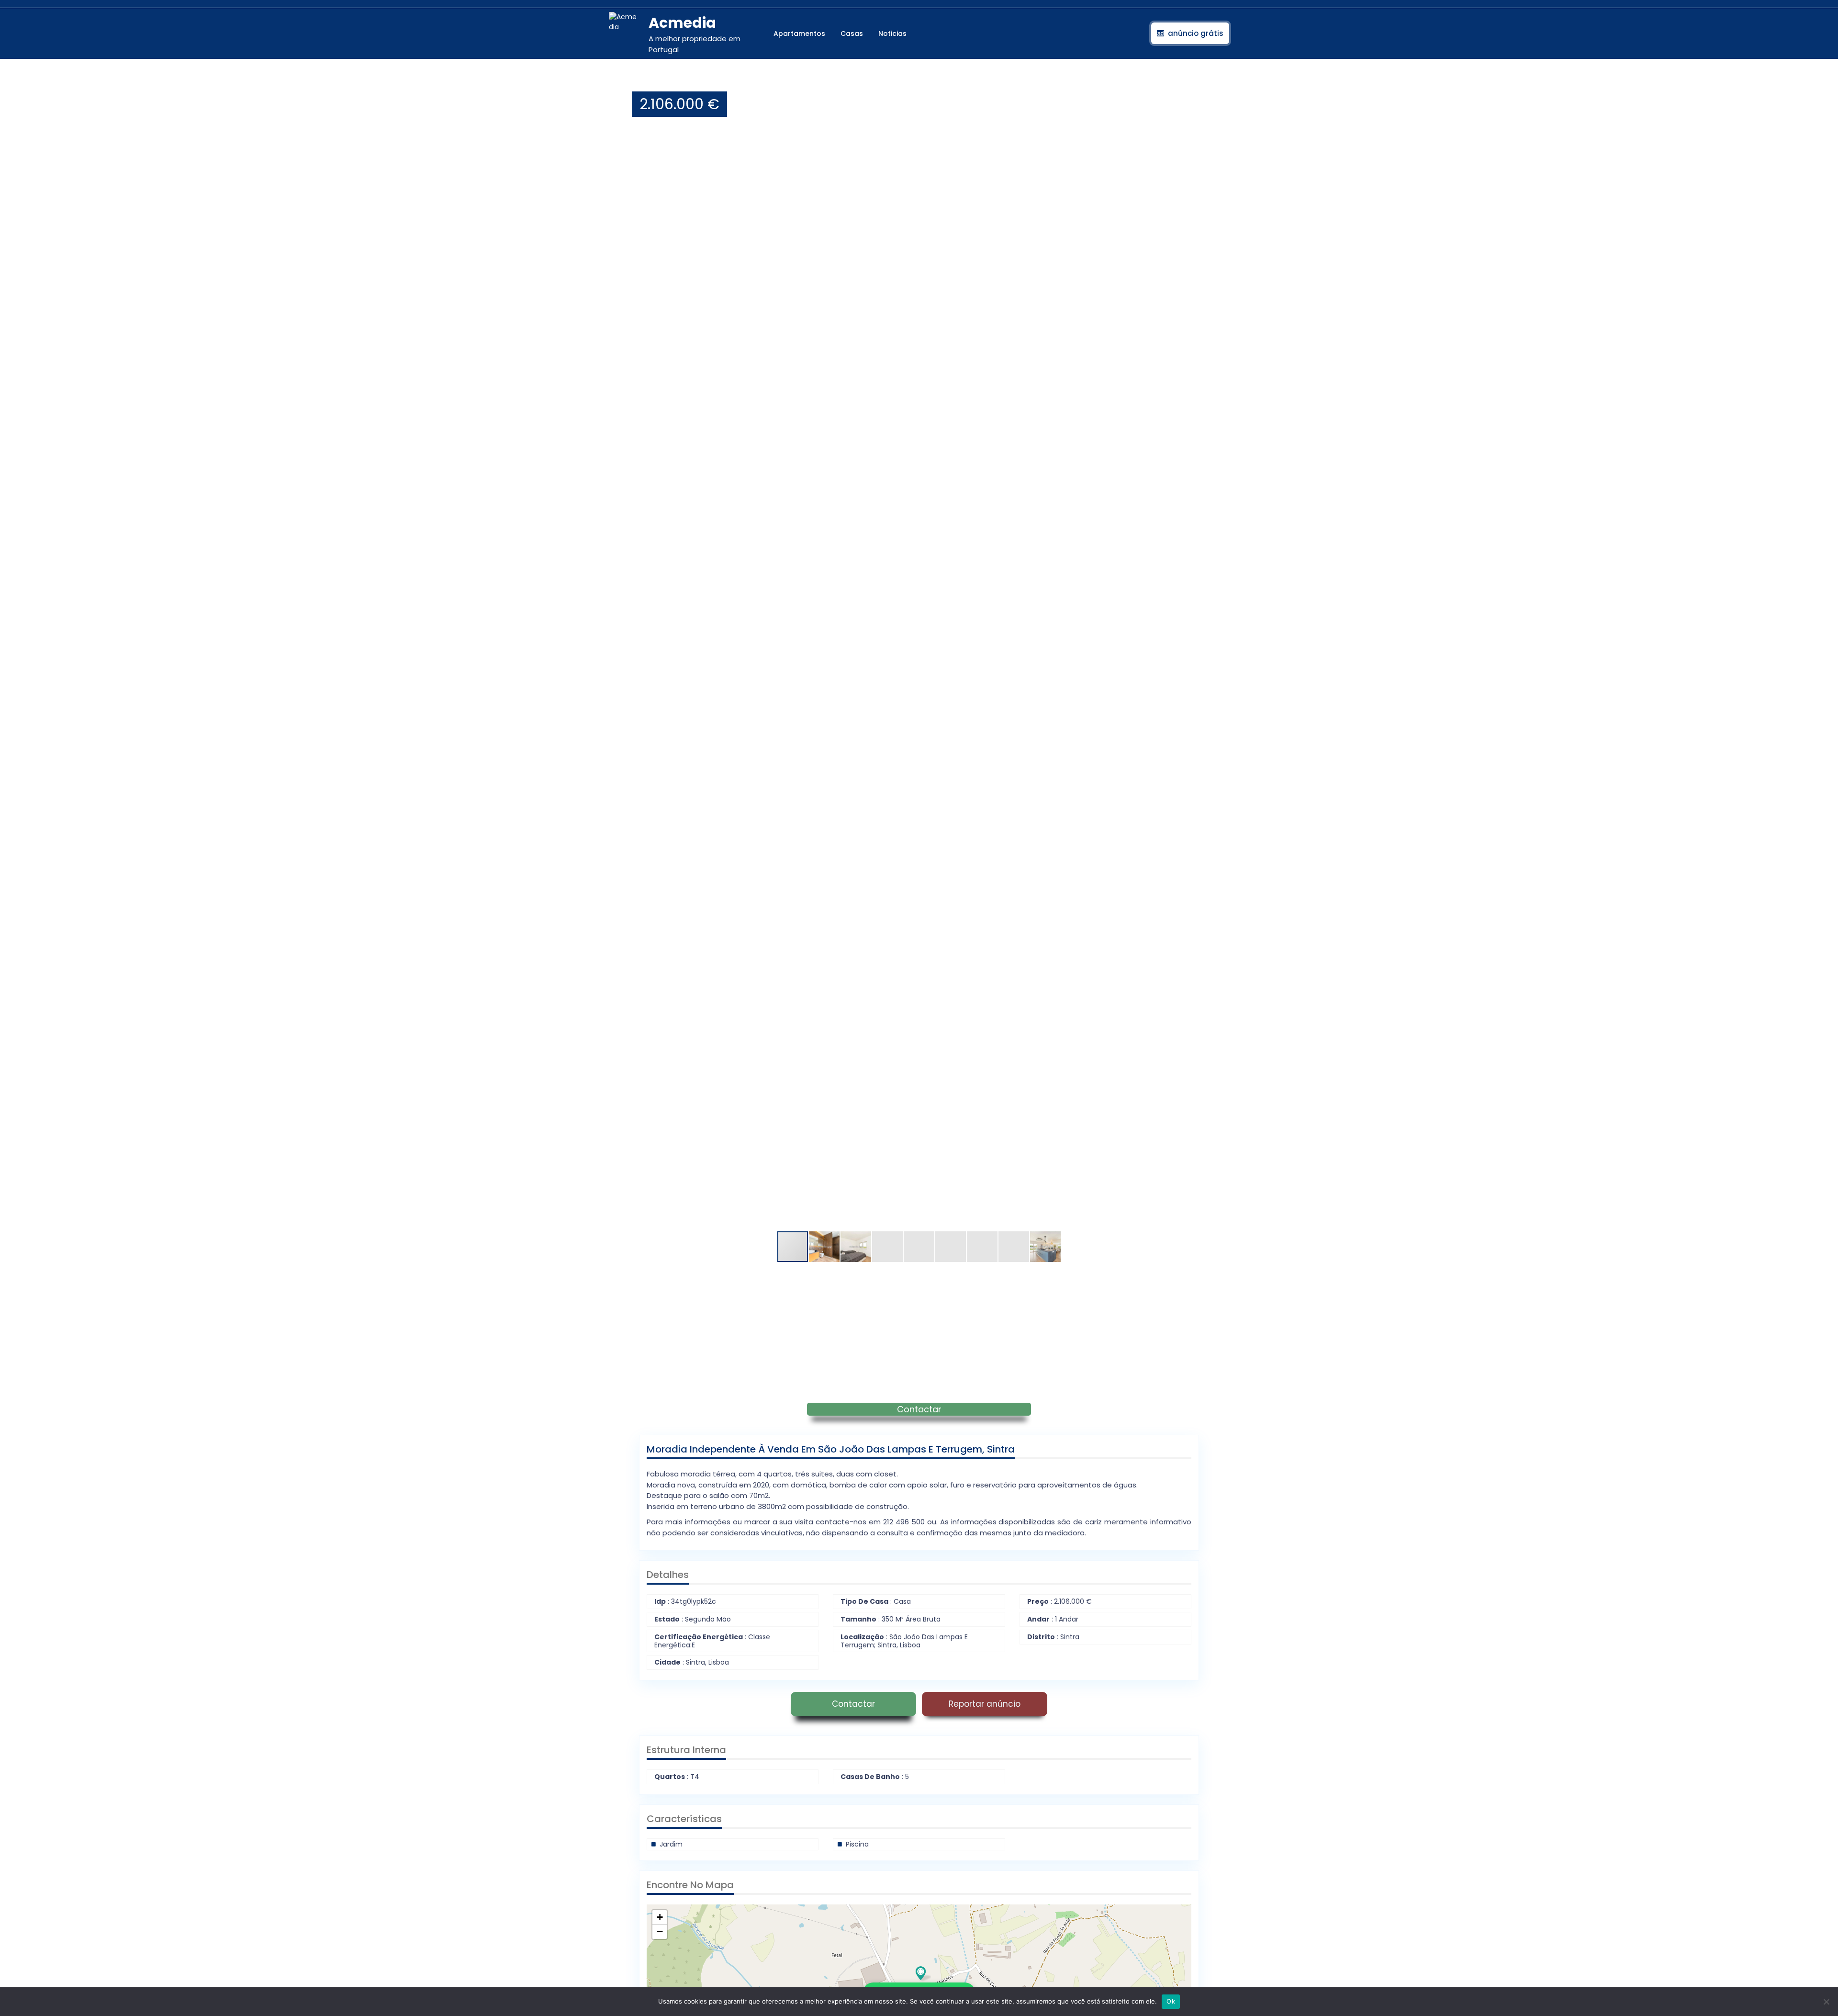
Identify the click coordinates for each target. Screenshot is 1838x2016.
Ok (1171, 2001)
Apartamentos (799, 34)
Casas (852, 34)
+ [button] (660, 1917)
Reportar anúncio (985, 1704)
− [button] (660, 1932)
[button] (1190, 82)
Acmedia (682, 23)
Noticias (892, 34)
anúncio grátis (1196, 33)
